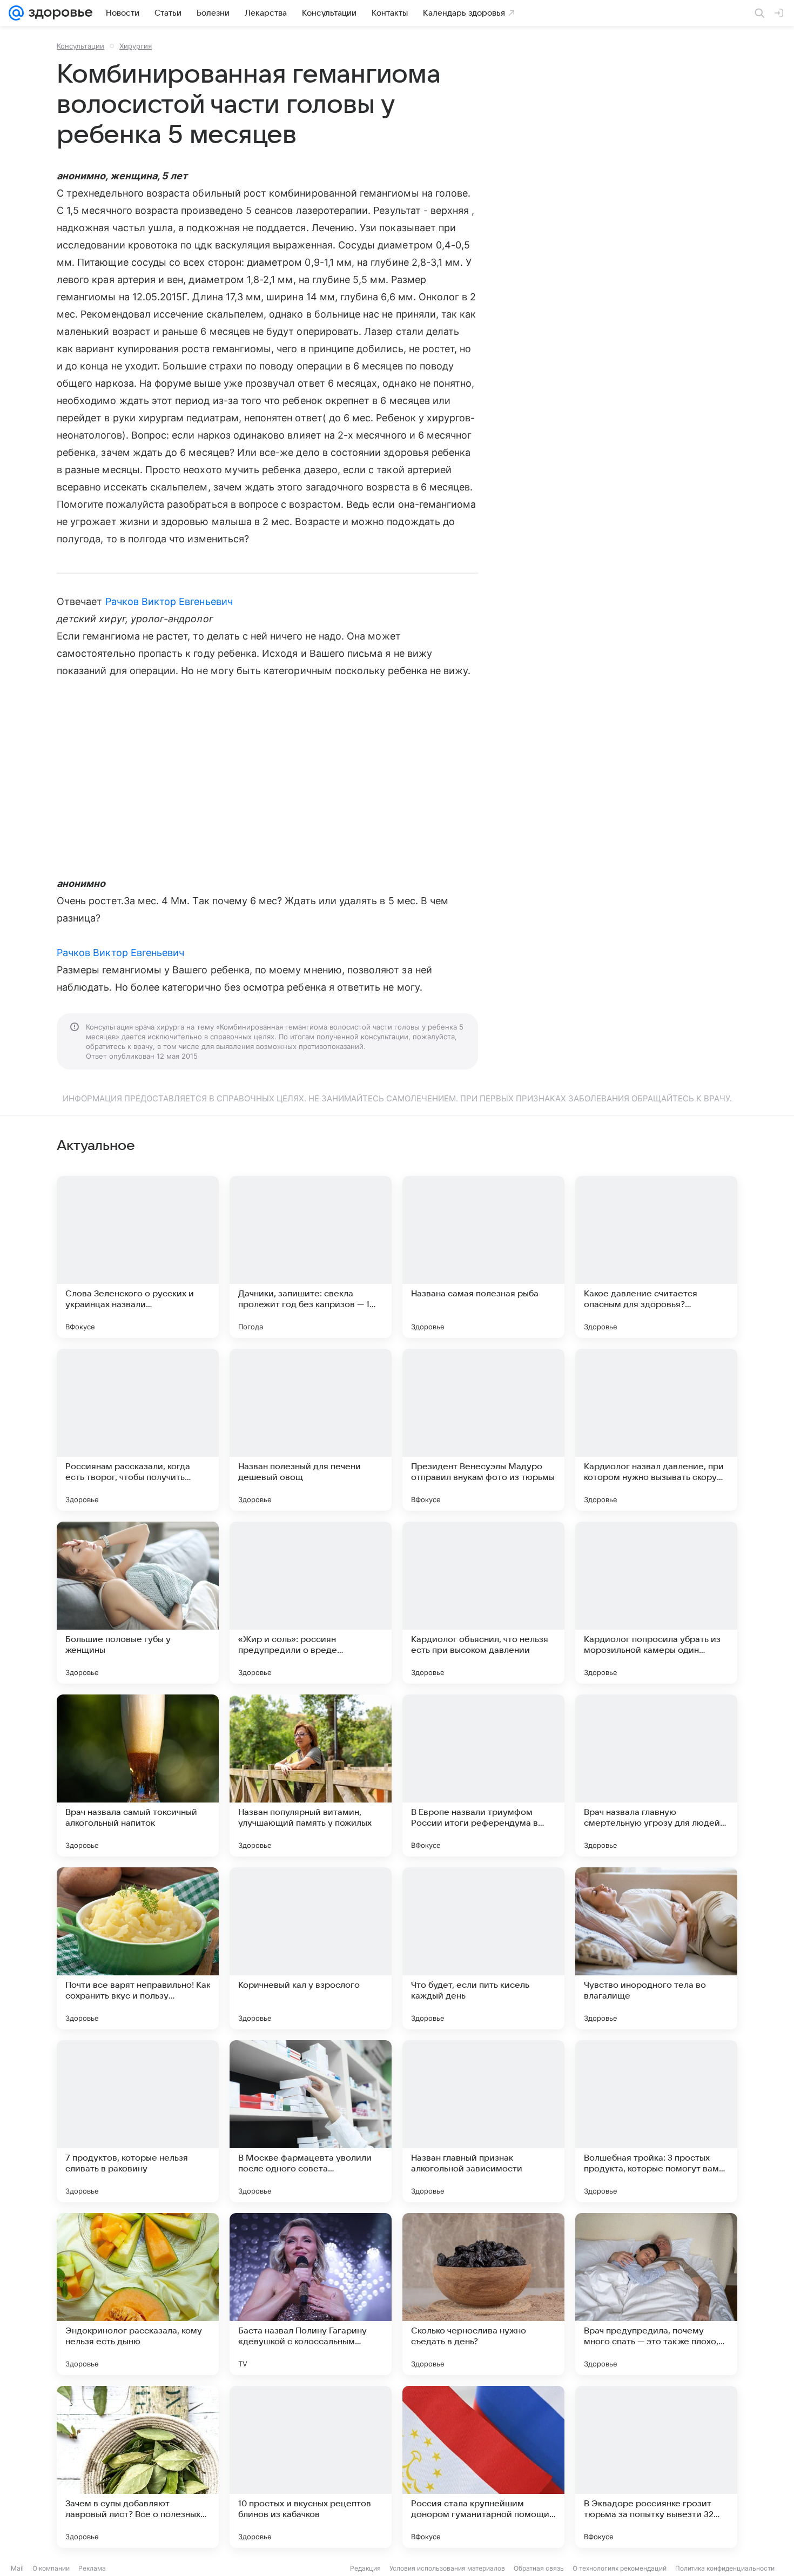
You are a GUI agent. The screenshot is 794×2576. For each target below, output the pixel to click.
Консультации (80, 46)
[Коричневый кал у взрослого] (311, 1948)
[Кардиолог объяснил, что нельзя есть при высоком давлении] (483, 1603)
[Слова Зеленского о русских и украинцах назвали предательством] (138, 1257)
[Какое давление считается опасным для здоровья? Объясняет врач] (656, 1257)
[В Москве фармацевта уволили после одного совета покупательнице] (311, 2121)
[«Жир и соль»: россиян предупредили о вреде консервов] (311, 1603)
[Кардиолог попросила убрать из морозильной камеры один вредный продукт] (656, 1603)
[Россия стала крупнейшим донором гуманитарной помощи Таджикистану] (483, 2467)
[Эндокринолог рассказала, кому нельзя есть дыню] (138, 2294)
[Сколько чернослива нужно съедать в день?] (483, 2294)
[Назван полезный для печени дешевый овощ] (311, 1430)
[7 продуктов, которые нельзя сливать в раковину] (138, 2121)
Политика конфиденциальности (725, 2568)
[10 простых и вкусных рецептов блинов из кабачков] (311, 2467)
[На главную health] (58, 13)
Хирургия (136, 46)
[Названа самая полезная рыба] (483, 1257)
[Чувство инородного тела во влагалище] (656, 1948)
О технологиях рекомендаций (620, 2568)
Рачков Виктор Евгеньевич (169, 601)
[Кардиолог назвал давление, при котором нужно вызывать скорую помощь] (656, 1430)
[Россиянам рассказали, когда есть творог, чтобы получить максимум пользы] (138, 1430)
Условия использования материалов (447, 2568)
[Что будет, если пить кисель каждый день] (483, 1948)
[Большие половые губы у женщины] (138, 1603)
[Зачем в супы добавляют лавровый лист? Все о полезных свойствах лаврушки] (138, 2467)
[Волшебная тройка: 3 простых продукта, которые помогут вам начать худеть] (656, 2121)
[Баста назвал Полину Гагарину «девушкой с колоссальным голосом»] (311, 2294)
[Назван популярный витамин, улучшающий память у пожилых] (311, 1775)
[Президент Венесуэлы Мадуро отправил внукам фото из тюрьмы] (483, 1430)
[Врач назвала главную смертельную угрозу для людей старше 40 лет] (656, 1775)
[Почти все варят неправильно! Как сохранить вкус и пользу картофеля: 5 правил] (138, 1948)
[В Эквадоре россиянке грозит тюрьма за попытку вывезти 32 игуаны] (656, 2467)
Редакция (365, 2568)
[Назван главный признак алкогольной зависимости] (483, 2121)
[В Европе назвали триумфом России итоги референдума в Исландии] (483, 1775)
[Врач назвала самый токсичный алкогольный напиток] (138, 1775)
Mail (17, 2568)
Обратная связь (539, 2568)
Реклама (92, 2568)
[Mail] (16, 13)
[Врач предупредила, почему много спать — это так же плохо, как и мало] (656, 2294)
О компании (51, 2568)
